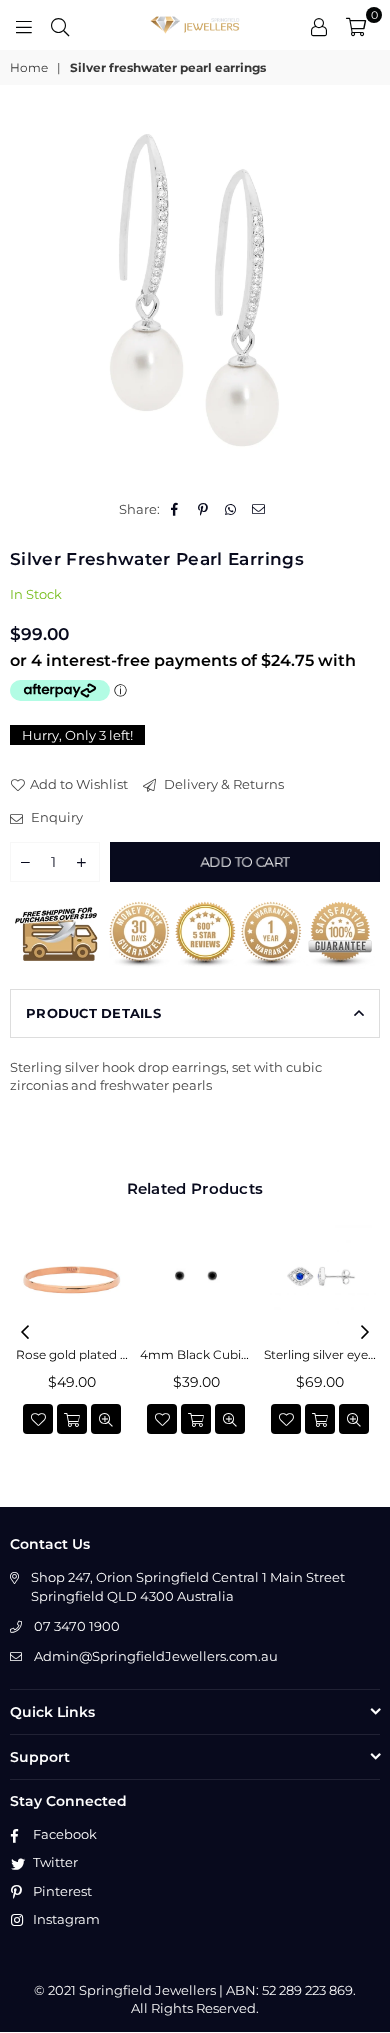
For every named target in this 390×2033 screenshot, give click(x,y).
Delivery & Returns (222, 784)
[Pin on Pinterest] (203, 509)
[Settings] (319, 25)
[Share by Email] (259, 509)
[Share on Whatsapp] (231, 509)
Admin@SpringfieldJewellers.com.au (156, 1656)
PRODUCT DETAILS (93, 1013)
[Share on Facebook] (175, 509)
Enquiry (55, 817)
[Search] (60, 25)
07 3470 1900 (77, 1626)
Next (365, 1333)
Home (29, 67)
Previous (25, 1333)
